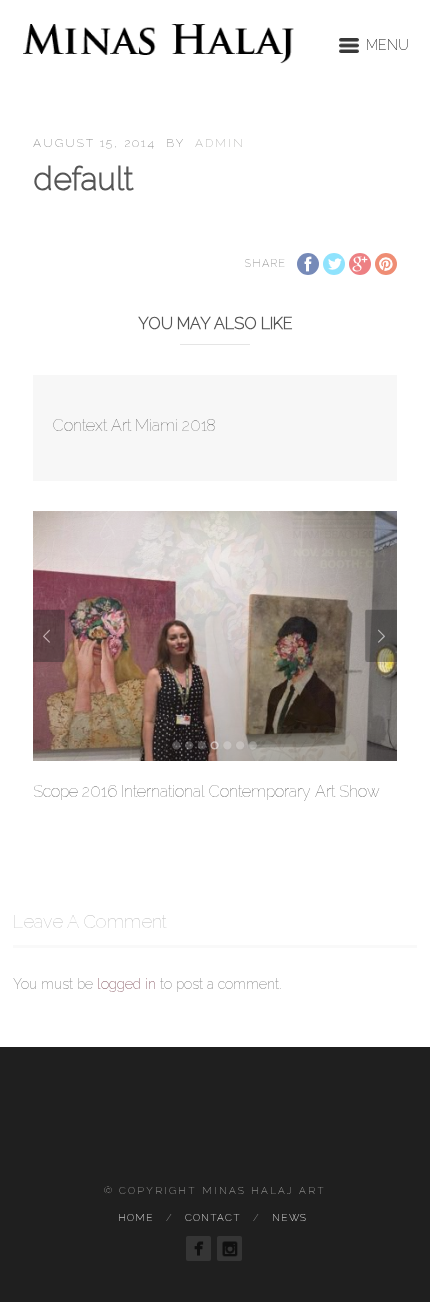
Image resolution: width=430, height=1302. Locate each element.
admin (220, 143)
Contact (213, 1217)
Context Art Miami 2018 (134, 425)
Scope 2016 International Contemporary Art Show (206, 791)
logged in (126, 984)
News (289, 1217)
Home (136, 1217)
